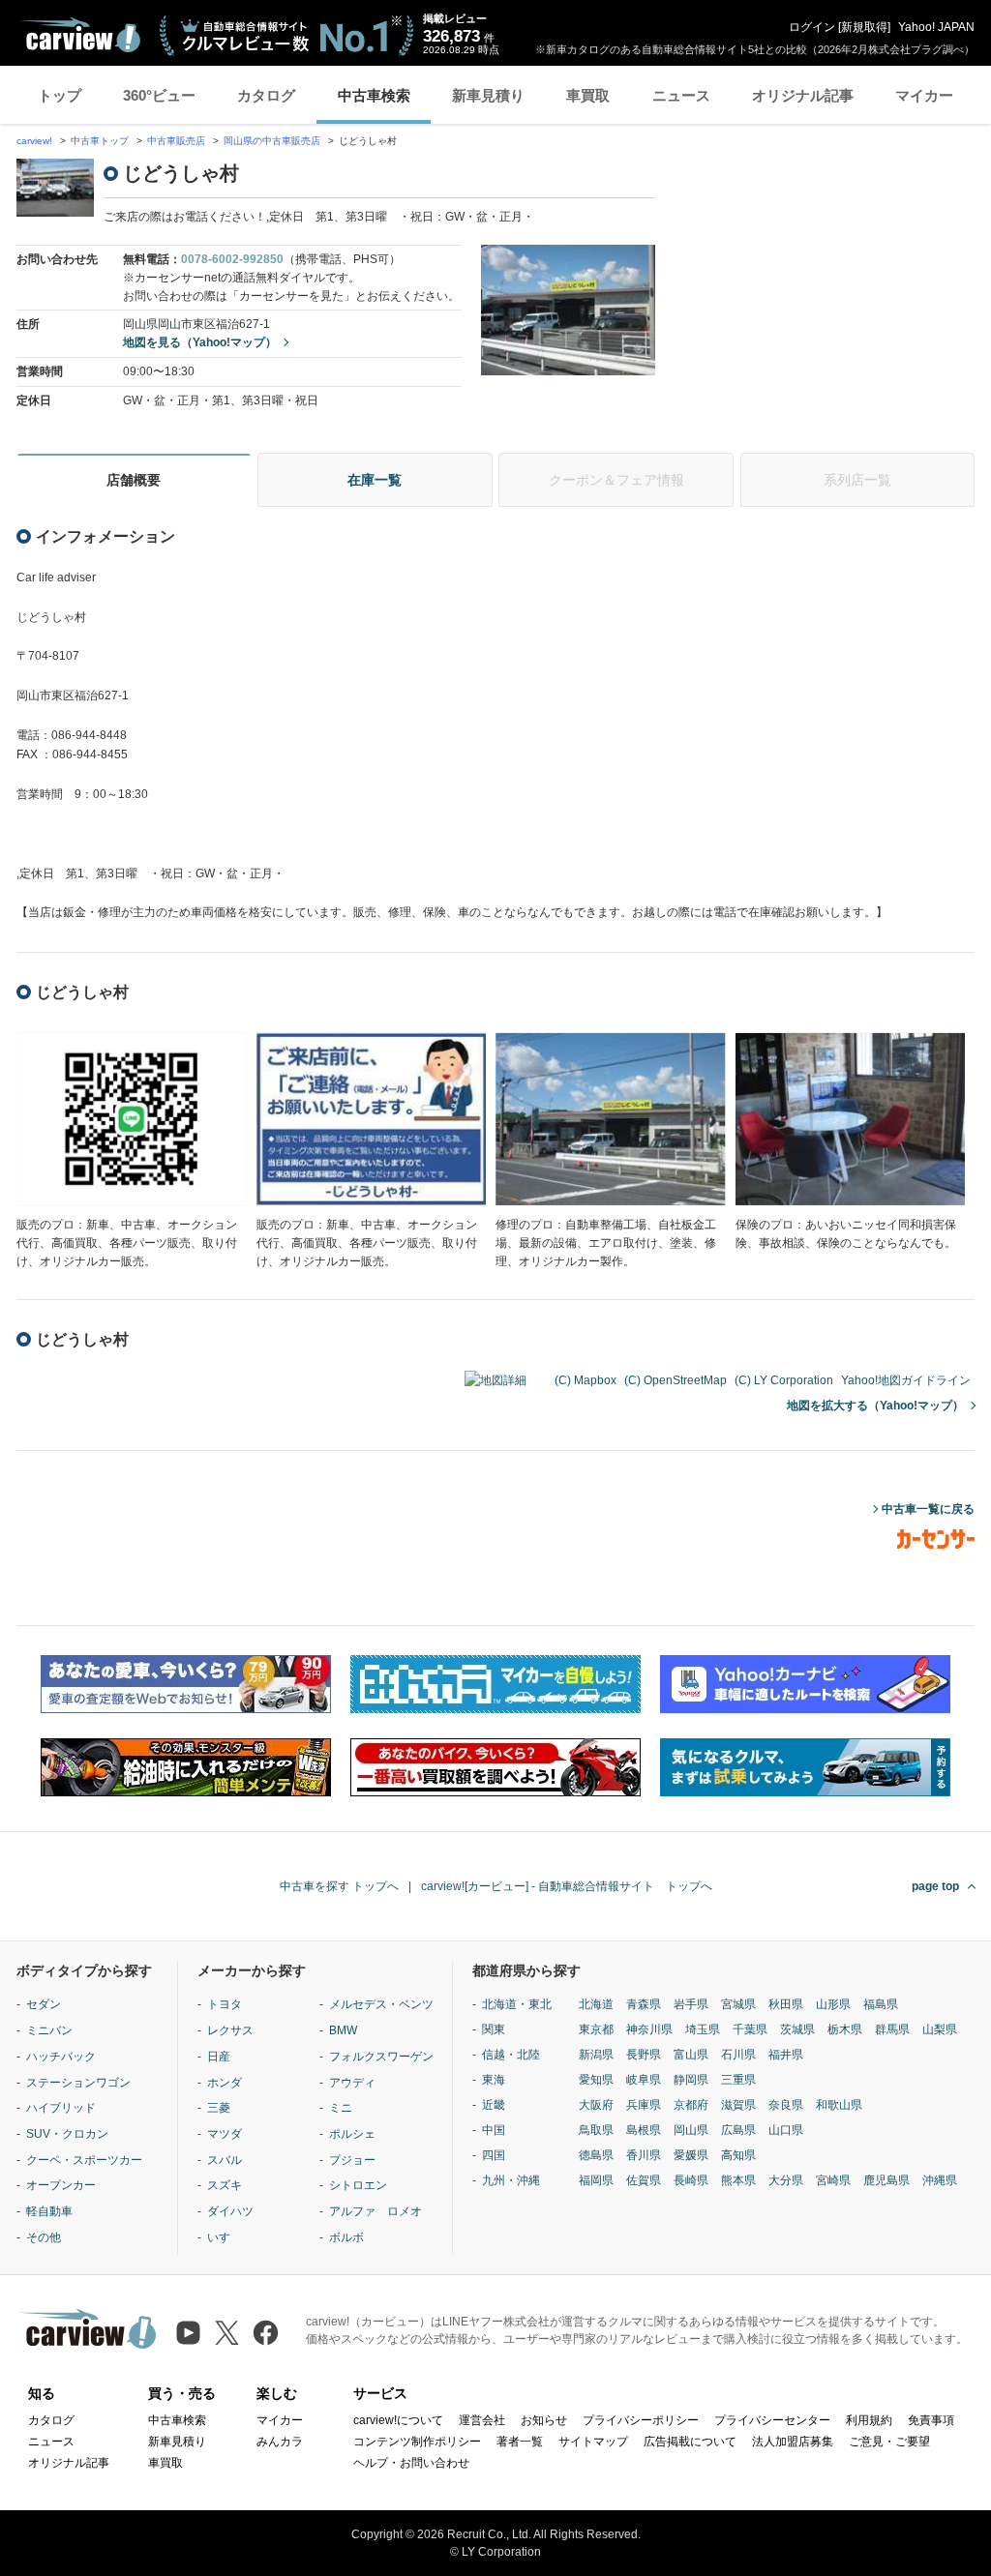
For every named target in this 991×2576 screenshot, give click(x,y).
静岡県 (691, 2080)
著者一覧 (520, 2442)
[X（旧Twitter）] (227, 2333)
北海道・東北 (517, 2004)
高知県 (738, 2155)
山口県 (786, 2130)
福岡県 (596, 2180)
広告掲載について (690, 2442)
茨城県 (797, 2029)
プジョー (352, 2160)
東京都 (596, 2029)
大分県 (786, 2180)
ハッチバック (61, 2057)
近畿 (494, 2105)
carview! (34, 141)
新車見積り (488, 95)
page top (935, 1886)
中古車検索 (374, 95)
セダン (44, 2004)
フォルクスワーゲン (381, 2057)
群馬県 (892, 2029)
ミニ (341, 2108)
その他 (44, 2237)
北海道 (596, 2004)
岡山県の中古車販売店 (272, 141)
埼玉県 (703, 2029)
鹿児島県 (886, 2180)
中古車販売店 (176, 141)
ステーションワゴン (78, 2083)
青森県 (644, 2004)
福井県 (786, 2055)
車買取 (588, 95)
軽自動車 (49, 2211)
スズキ (225, 2185)
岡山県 (691, 2130)
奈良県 (786, 2105)
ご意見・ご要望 (889, 2442)
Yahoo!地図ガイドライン (906, 1380)
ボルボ (346, 2237)
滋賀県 (738, 2105)
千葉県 (750, 2029)
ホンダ (225, 2083)
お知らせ (544, 2420)
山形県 (833, 2004)
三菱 (219, 2108)
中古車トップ (100, 141)
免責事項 (931, 2420)
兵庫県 (644, 2105)
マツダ (225, 2134)
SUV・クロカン (67, 2134)
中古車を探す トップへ (339, 1886)
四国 (494, 2155)
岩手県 (691, 2004)
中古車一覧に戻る (928, 1509)
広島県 (738, 2130)
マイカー (924, 95)
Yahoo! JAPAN (936, 27)
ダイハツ (230, 2211)
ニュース (681, 95)
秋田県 (786, 2004)
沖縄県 (940, 2180)
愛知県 (596, 2080)
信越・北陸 (511, 2055)
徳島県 (596, 2155)
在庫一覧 (375, 480)
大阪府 (596, 2105)
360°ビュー (159, 95)
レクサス (230, 2030)
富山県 (691, 2055)
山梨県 (940, 2029)
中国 (494, 2130)
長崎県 (691, 2180)
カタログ (266, 95)
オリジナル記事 (803, 95)
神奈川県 (649, 2029)
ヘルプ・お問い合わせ (411, 2463)
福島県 (881, 2004)
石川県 (738, 2055)
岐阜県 (644, 2080)
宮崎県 (833, 2180)
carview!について (398, 2420)
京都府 (691, 2105)
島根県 (644, 2130)
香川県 (644, 2155)
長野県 (644, 2055)
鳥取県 (596, 2130)
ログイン (812, 27)
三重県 (738, 2080)
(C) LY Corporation (784, 1380)
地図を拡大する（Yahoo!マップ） (875, 1406)
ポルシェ (352, 2134)
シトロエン (358, 2185)
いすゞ (225, 2237)
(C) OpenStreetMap (676, 1380)
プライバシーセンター (772, 2420)
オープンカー (61, 2185)
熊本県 (738, 2180)
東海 (494, 2080)
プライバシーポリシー (641, 2420)
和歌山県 (839, 2105)
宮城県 (738, 2004)
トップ (60, 95)
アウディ (352, 2083)
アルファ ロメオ (375, 2211)
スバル (225, 2160)
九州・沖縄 (511, 2180)
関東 (494, 2029)
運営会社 (482, 2420)
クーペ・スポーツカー (84, 2160)
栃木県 (845, 2029)
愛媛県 (691, 2155)
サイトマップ (593, 2442)
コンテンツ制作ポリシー (417, 2442)
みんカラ (280, 2442)
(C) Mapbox (586, 1380)
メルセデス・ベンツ (381, 2004)
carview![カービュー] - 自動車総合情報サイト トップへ (567, 1886)
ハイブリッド (61, 2108)
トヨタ (225, 2004)
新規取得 (864, 27)
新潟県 (596, 2055)
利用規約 (869, 2420)
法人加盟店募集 (793, 2442)
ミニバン (49, 2030)
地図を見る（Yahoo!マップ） (200, 342)
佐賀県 (644, 2180)
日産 (219, 2057)
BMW (343, 2030)
